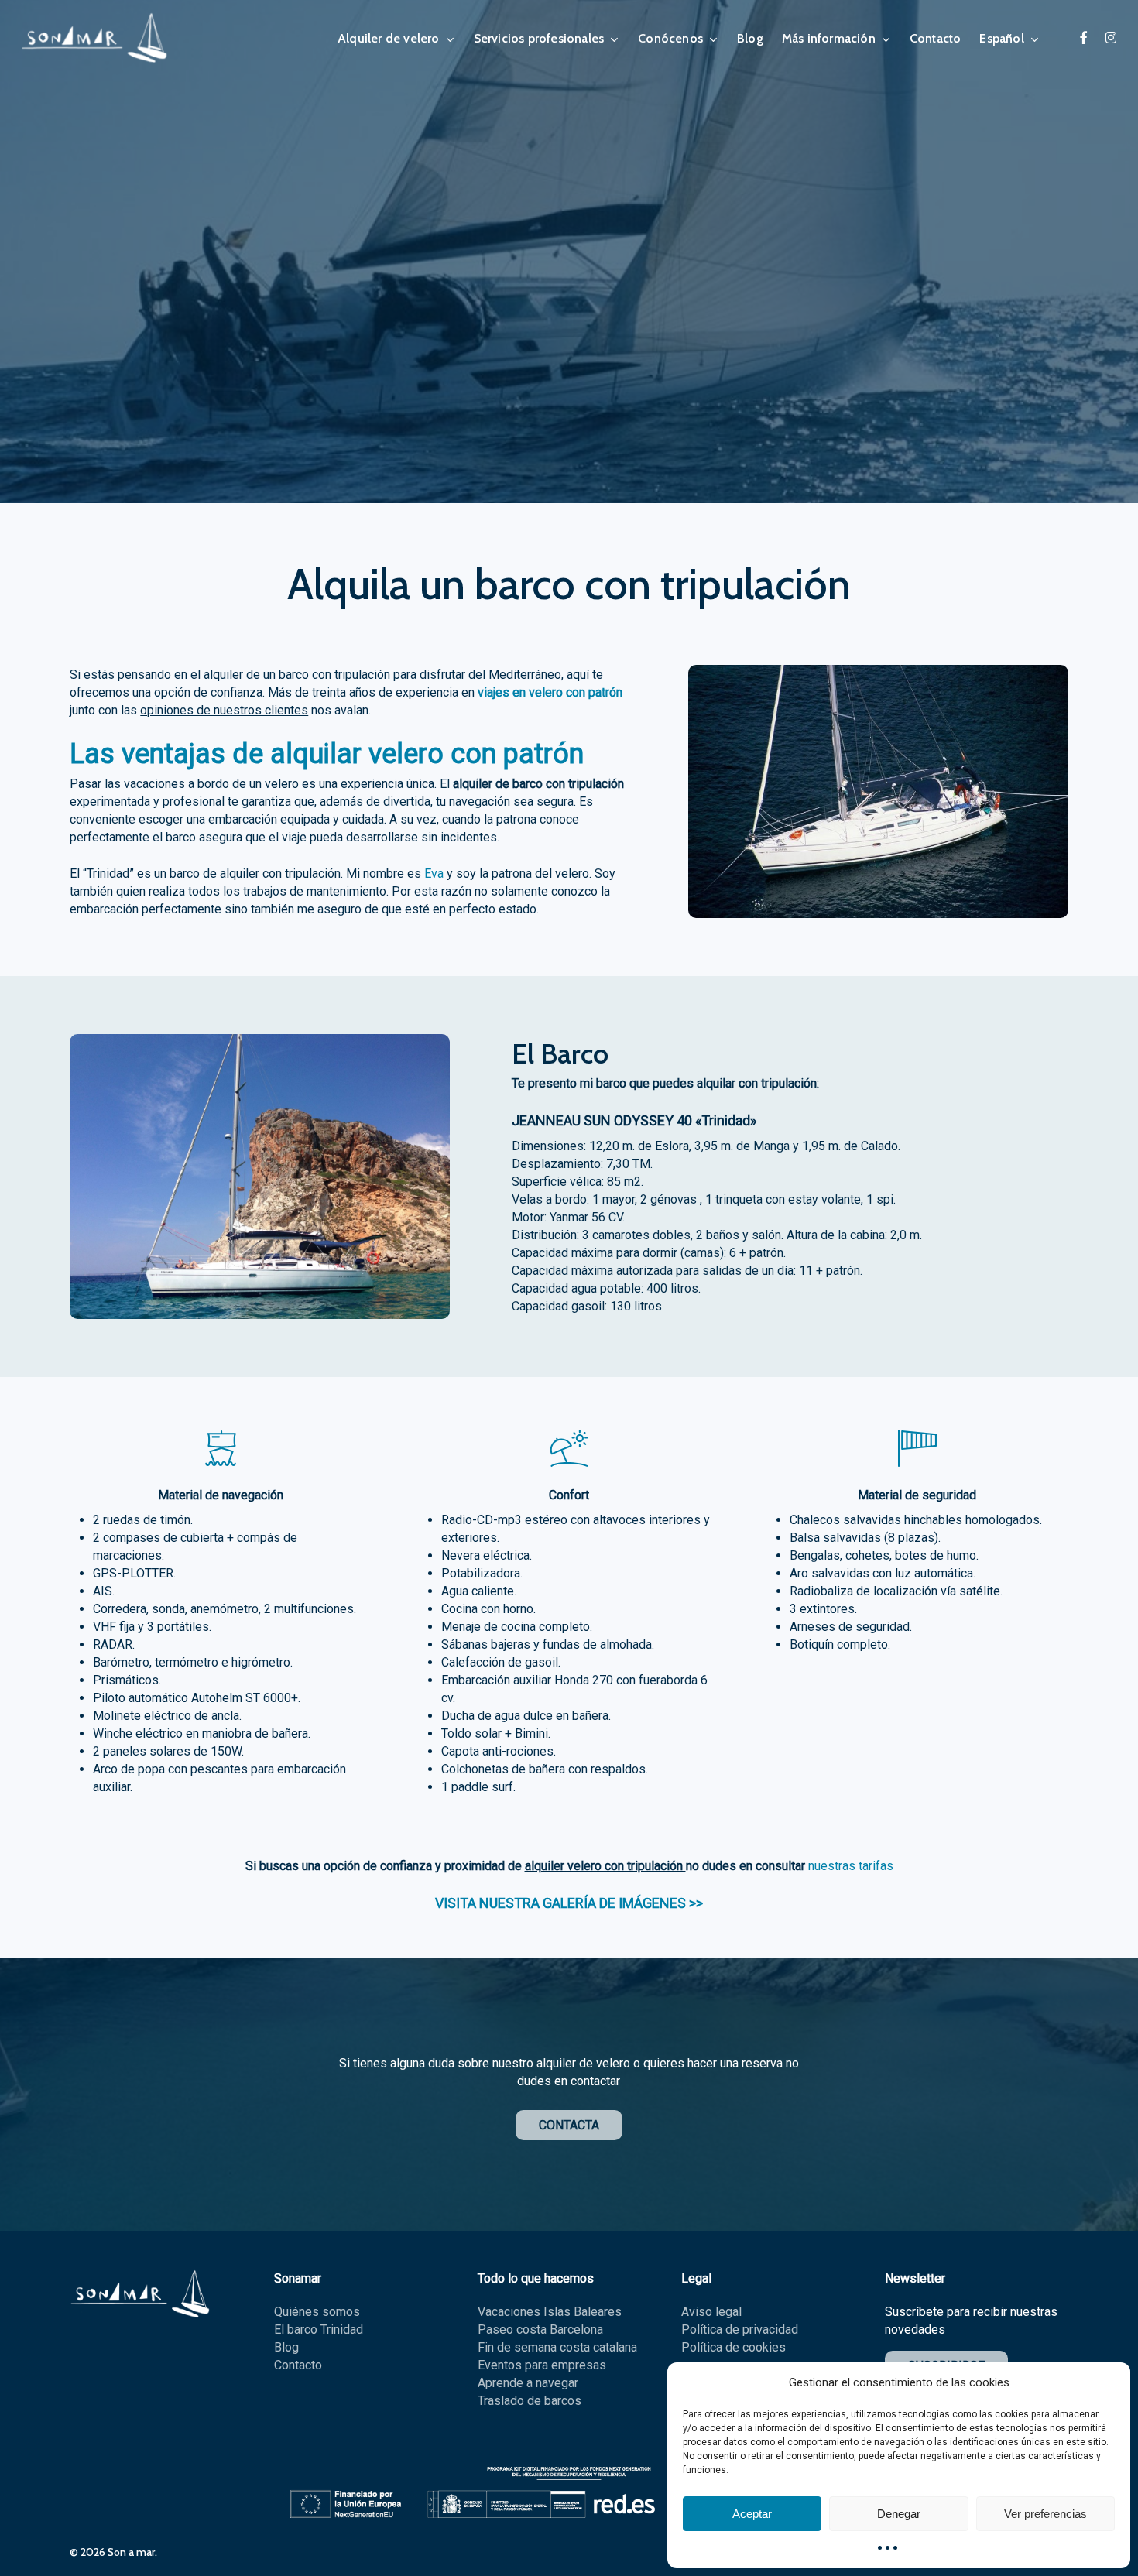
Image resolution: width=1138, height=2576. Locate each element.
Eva (434, 874)
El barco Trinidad (319, 2329)
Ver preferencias (1045, 2514)
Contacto (298, 2365)
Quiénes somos (317, 2312)
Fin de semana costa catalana (557, 2347)
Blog (286, 2347)
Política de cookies (734, 2347)
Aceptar (752, 2514)
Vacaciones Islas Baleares (550, 2312)
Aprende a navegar (528, 2383)
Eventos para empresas (542, 2365)
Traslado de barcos (530, 2401)
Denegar (899, 2514)
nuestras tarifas (851, 1866)
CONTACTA (569, 2125)
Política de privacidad (740, 2329)
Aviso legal (711, 2312)
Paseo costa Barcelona (540, 2329)
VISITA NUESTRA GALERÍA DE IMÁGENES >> (569, 1903)
